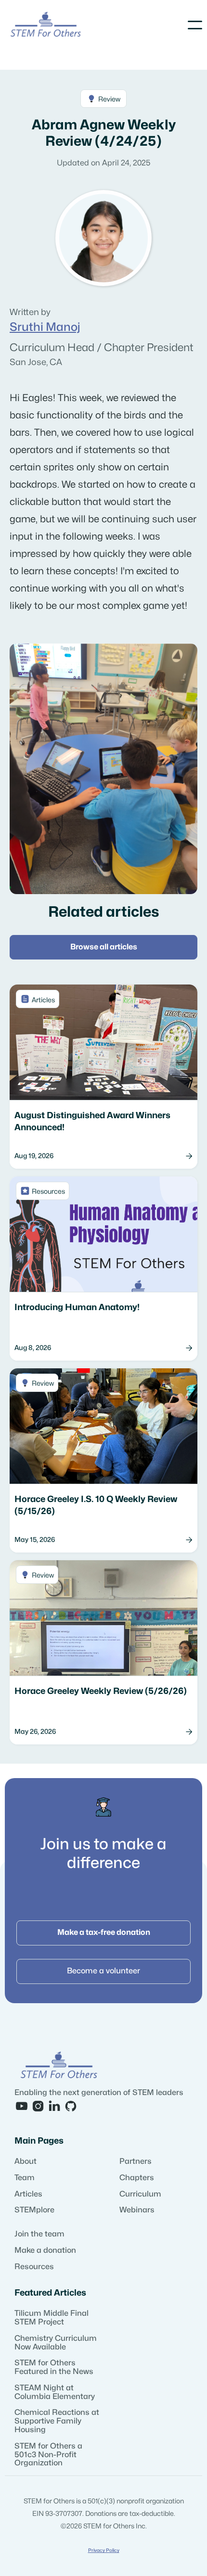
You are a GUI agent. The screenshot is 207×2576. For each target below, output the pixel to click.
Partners (136, 2161)
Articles (28, 2194)
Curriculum (140, 2194)
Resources (34, 2267)
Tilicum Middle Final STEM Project (52, 2318)
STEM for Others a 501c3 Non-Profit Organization (48, 2455)
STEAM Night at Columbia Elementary (55, 2392)
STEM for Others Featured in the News (54, 2367)
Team (25, 2178)
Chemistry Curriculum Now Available (56, 2343)
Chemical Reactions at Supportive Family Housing (57, 2421)
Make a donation (45, 2250)
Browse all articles (104, 947)
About (26, 2161)
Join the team (39, 2234)
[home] (46, 25)
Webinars (137, 2210)
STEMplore (34, 2210)
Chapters (137, 2178)
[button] (195, 25)
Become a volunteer (103, 1971)
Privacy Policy (104, 2551)
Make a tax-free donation (104, 1932)
